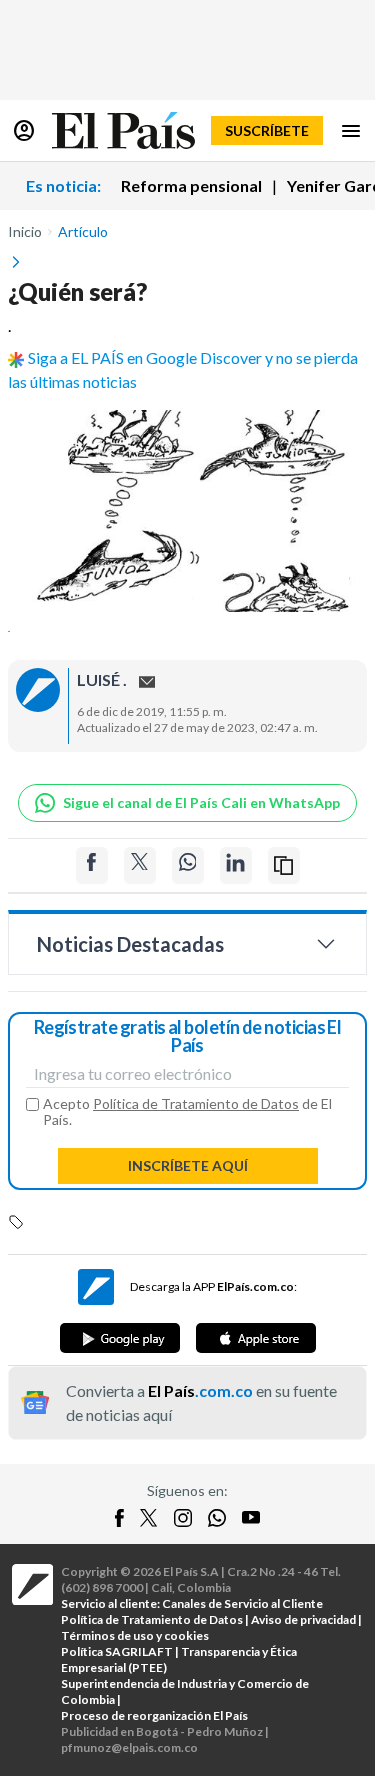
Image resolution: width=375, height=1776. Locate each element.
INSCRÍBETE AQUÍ (188, 1165)
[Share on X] (140, 865)
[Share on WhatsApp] (188, 865)
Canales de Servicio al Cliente (242, 1603)
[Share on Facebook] (92, 865)
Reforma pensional (191, 185)
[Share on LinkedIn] (236, 865)
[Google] (120, 1338)
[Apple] (256, 1338)
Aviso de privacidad (303, 1619)
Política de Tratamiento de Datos (196, 1103)
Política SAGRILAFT (117, 1651)
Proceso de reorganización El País (154, 1715)
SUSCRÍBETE (267, 130)
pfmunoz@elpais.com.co (129, 1747)
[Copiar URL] (284, 865)
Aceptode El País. (187, 1112)
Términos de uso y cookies (135, 1635)
